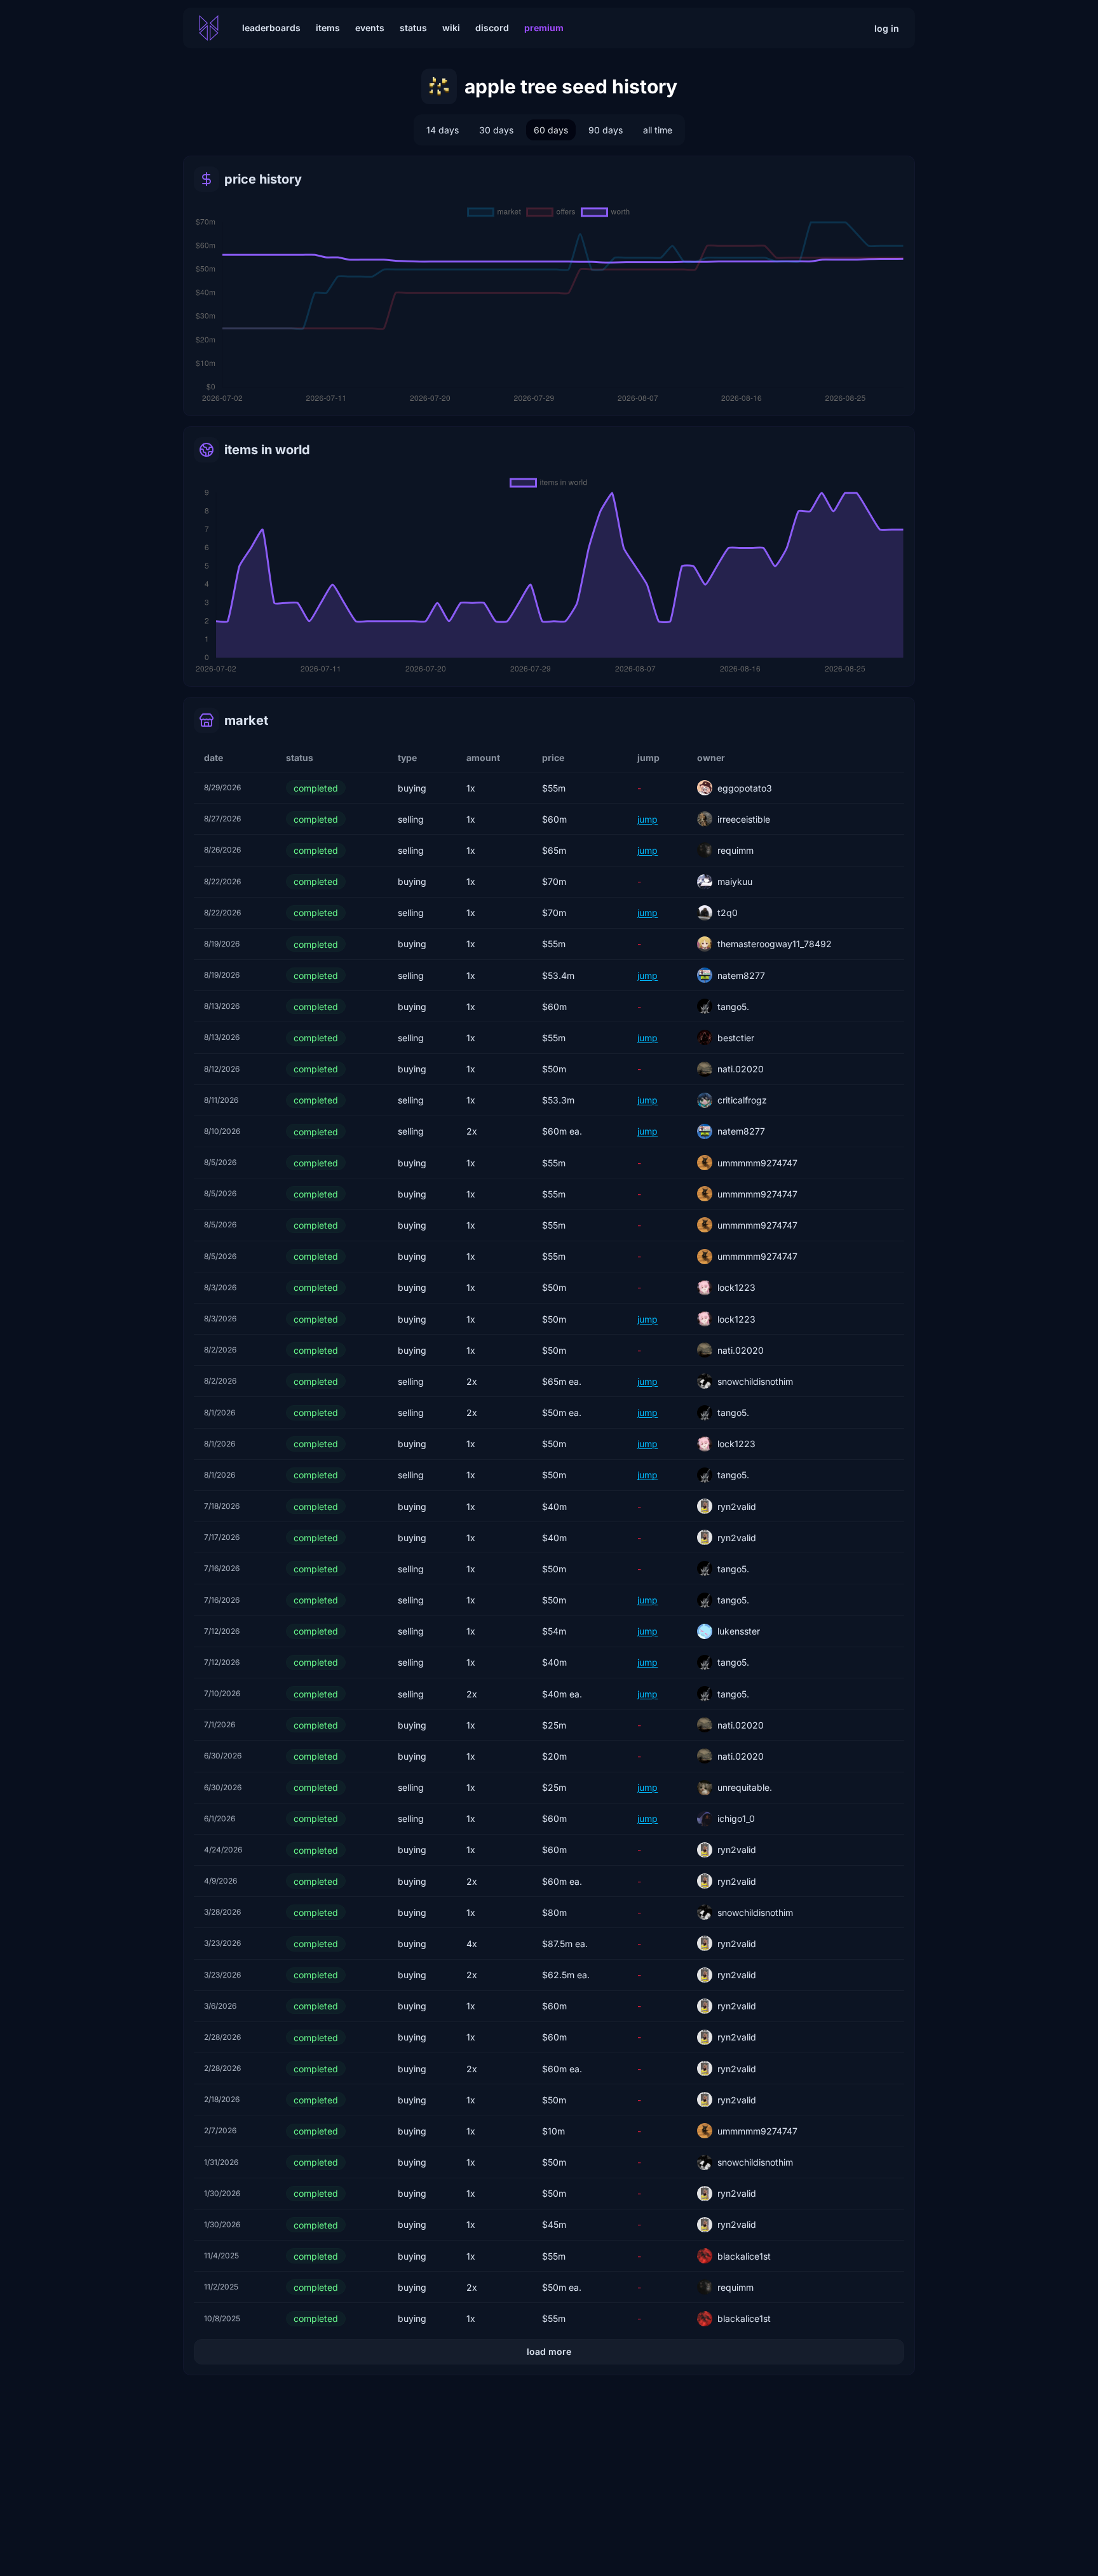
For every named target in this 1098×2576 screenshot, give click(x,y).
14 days (443, 130)
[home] (209, 28)
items (328, 28)
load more (549, 2351)
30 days (496, 130)
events (370, 28)
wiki (451, 28)
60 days (551, 130)
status (413, 28)
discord (492, 28)
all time (658, 130)
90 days (606, 130)
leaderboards (271, 28)
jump (647, 819)
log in (887, 28)
